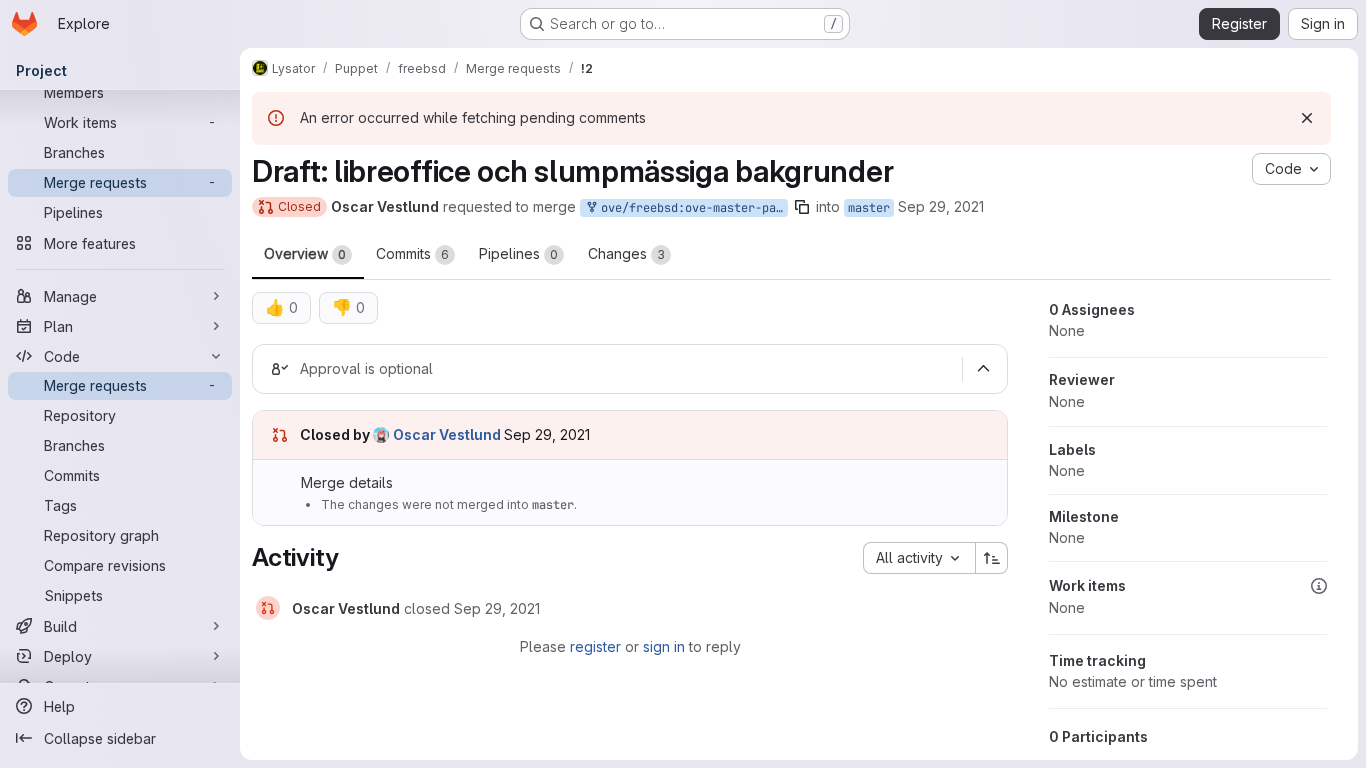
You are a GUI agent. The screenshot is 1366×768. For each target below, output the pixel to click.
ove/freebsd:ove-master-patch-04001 (691, 208)
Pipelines (518, 253)
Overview (305, 253)
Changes (626, 253)
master (869, 208)
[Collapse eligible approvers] (983, 369)
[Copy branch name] (802, 207)
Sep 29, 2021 (941, 206)
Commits (412, 253)
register (595, 646)
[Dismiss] (1307, 118)
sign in (664, 646)
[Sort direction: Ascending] (992, 558)
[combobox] (919, 558)
